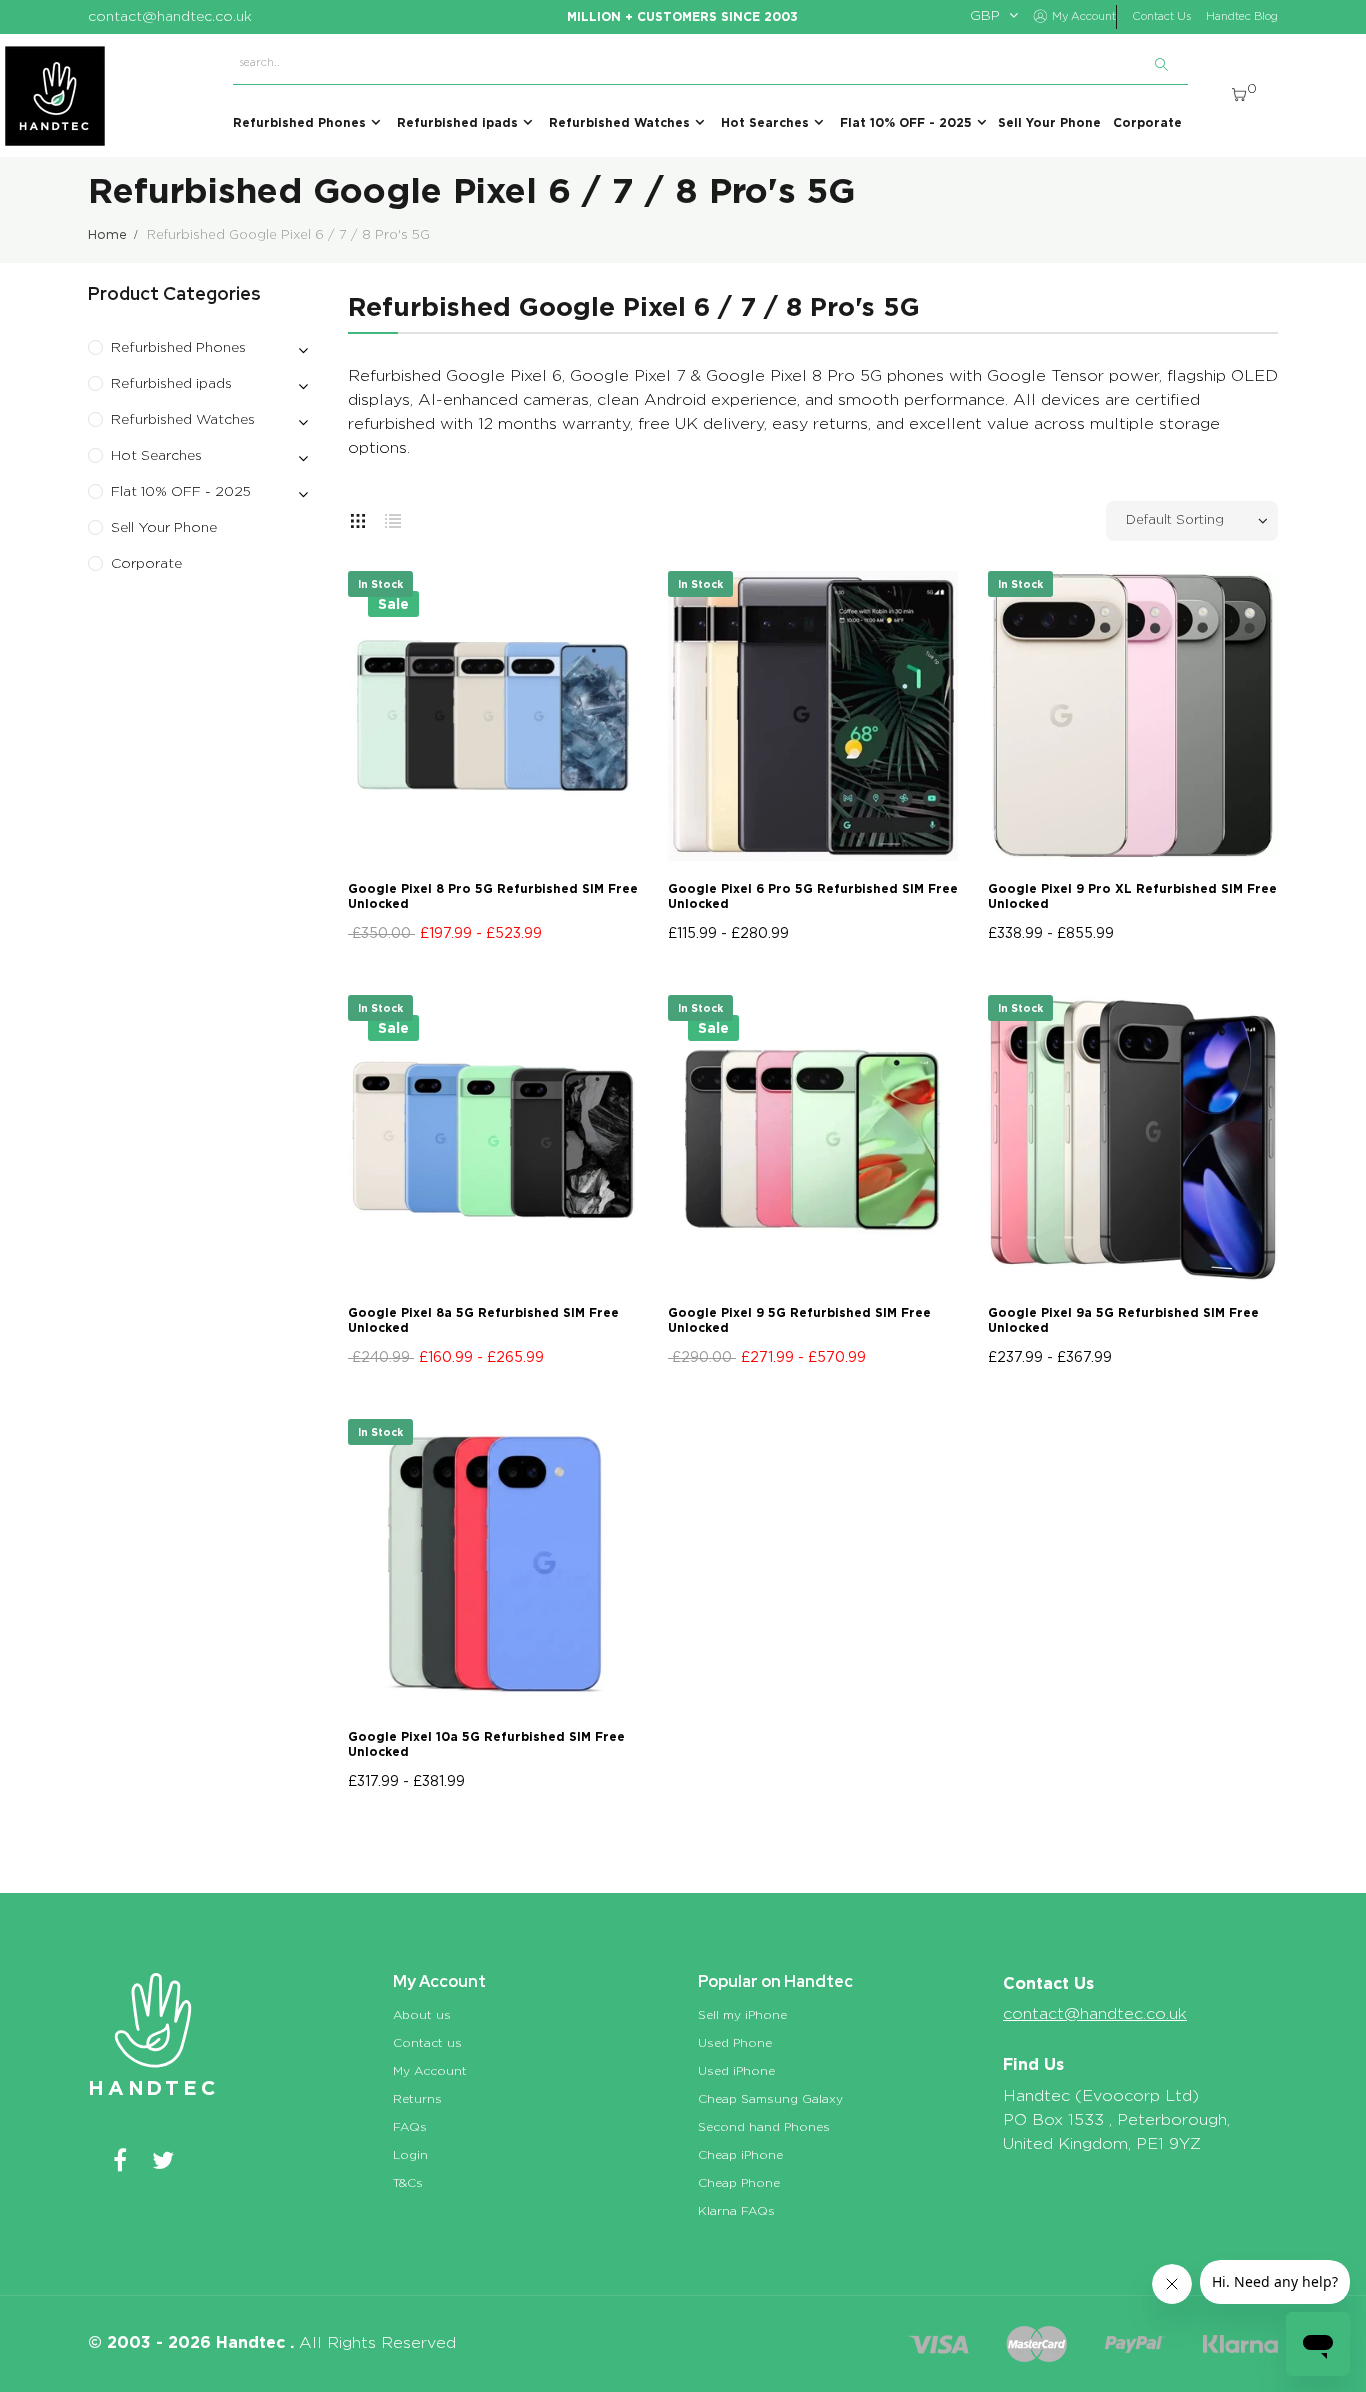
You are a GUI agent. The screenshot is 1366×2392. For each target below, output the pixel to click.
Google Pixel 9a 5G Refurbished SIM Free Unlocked (1123, 1320)
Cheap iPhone (740, 2155)
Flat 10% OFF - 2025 (181, 492)
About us (422, 2015)
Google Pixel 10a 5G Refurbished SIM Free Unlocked (486, 1744)
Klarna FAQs (736, 2211)
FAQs (410, 2127)
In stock (380, 584)
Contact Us (1161, 16)
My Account (430, 2071)
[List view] (393, 517)
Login (410, 2155)
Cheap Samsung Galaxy (770, 2099)
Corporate (146, 564)
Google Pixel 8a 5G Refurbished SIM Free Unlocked (483, 1320)
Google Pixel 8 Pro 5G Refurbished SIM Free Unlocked (493, 896)
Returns (417, 2099)
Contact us (427, 2043)
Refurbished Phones (178, 348)
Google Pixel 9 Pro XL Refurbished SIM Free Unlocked (1132, 896)
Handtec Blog (1242, 16)
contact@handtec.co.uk (1095, 2014)
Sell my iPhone (742, 2015)
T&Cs (408, 2183)
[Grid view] (358, 517)
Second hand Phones (764, 2127)
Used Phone (735, 2043)
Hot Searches (156, 456)
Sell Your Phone (164, 528)
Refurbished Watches (183, 420)
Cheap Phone (739, 2183)
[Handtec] (55, 96)
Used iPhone (736, 2071)
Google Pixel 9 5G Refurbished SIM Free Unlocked (799, 1320)
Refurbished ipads (171, 384)
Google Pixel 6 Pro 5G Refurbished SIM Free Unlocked (813, 896)
